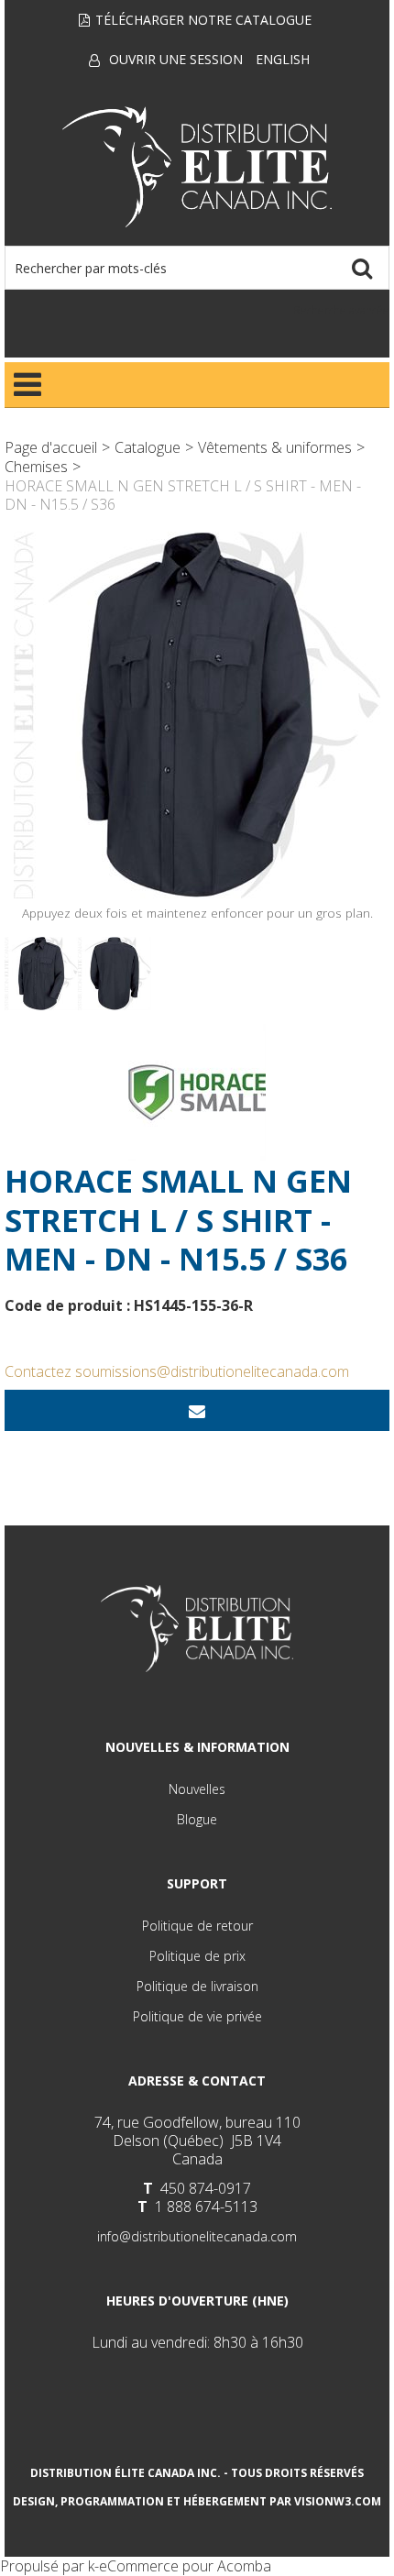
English (283, 59)
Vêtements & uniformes (275, 447)
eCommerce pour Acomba (185, 2566)
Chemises (36, 467)
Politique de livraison (197, 1986)
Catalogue (148, 447)
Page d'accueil (51, 447)
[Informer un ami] (197, 1410)
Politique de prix (197, 1956)
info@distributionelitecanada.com (197, 2236)
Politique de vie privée (197, 2016)
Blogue (197, 1819)
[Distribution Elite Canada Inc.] (197, 167)
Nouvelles (197, 1789)
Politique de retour (197, 1926)
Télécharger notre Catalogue (203, 20)
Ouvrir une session (176, 59)
